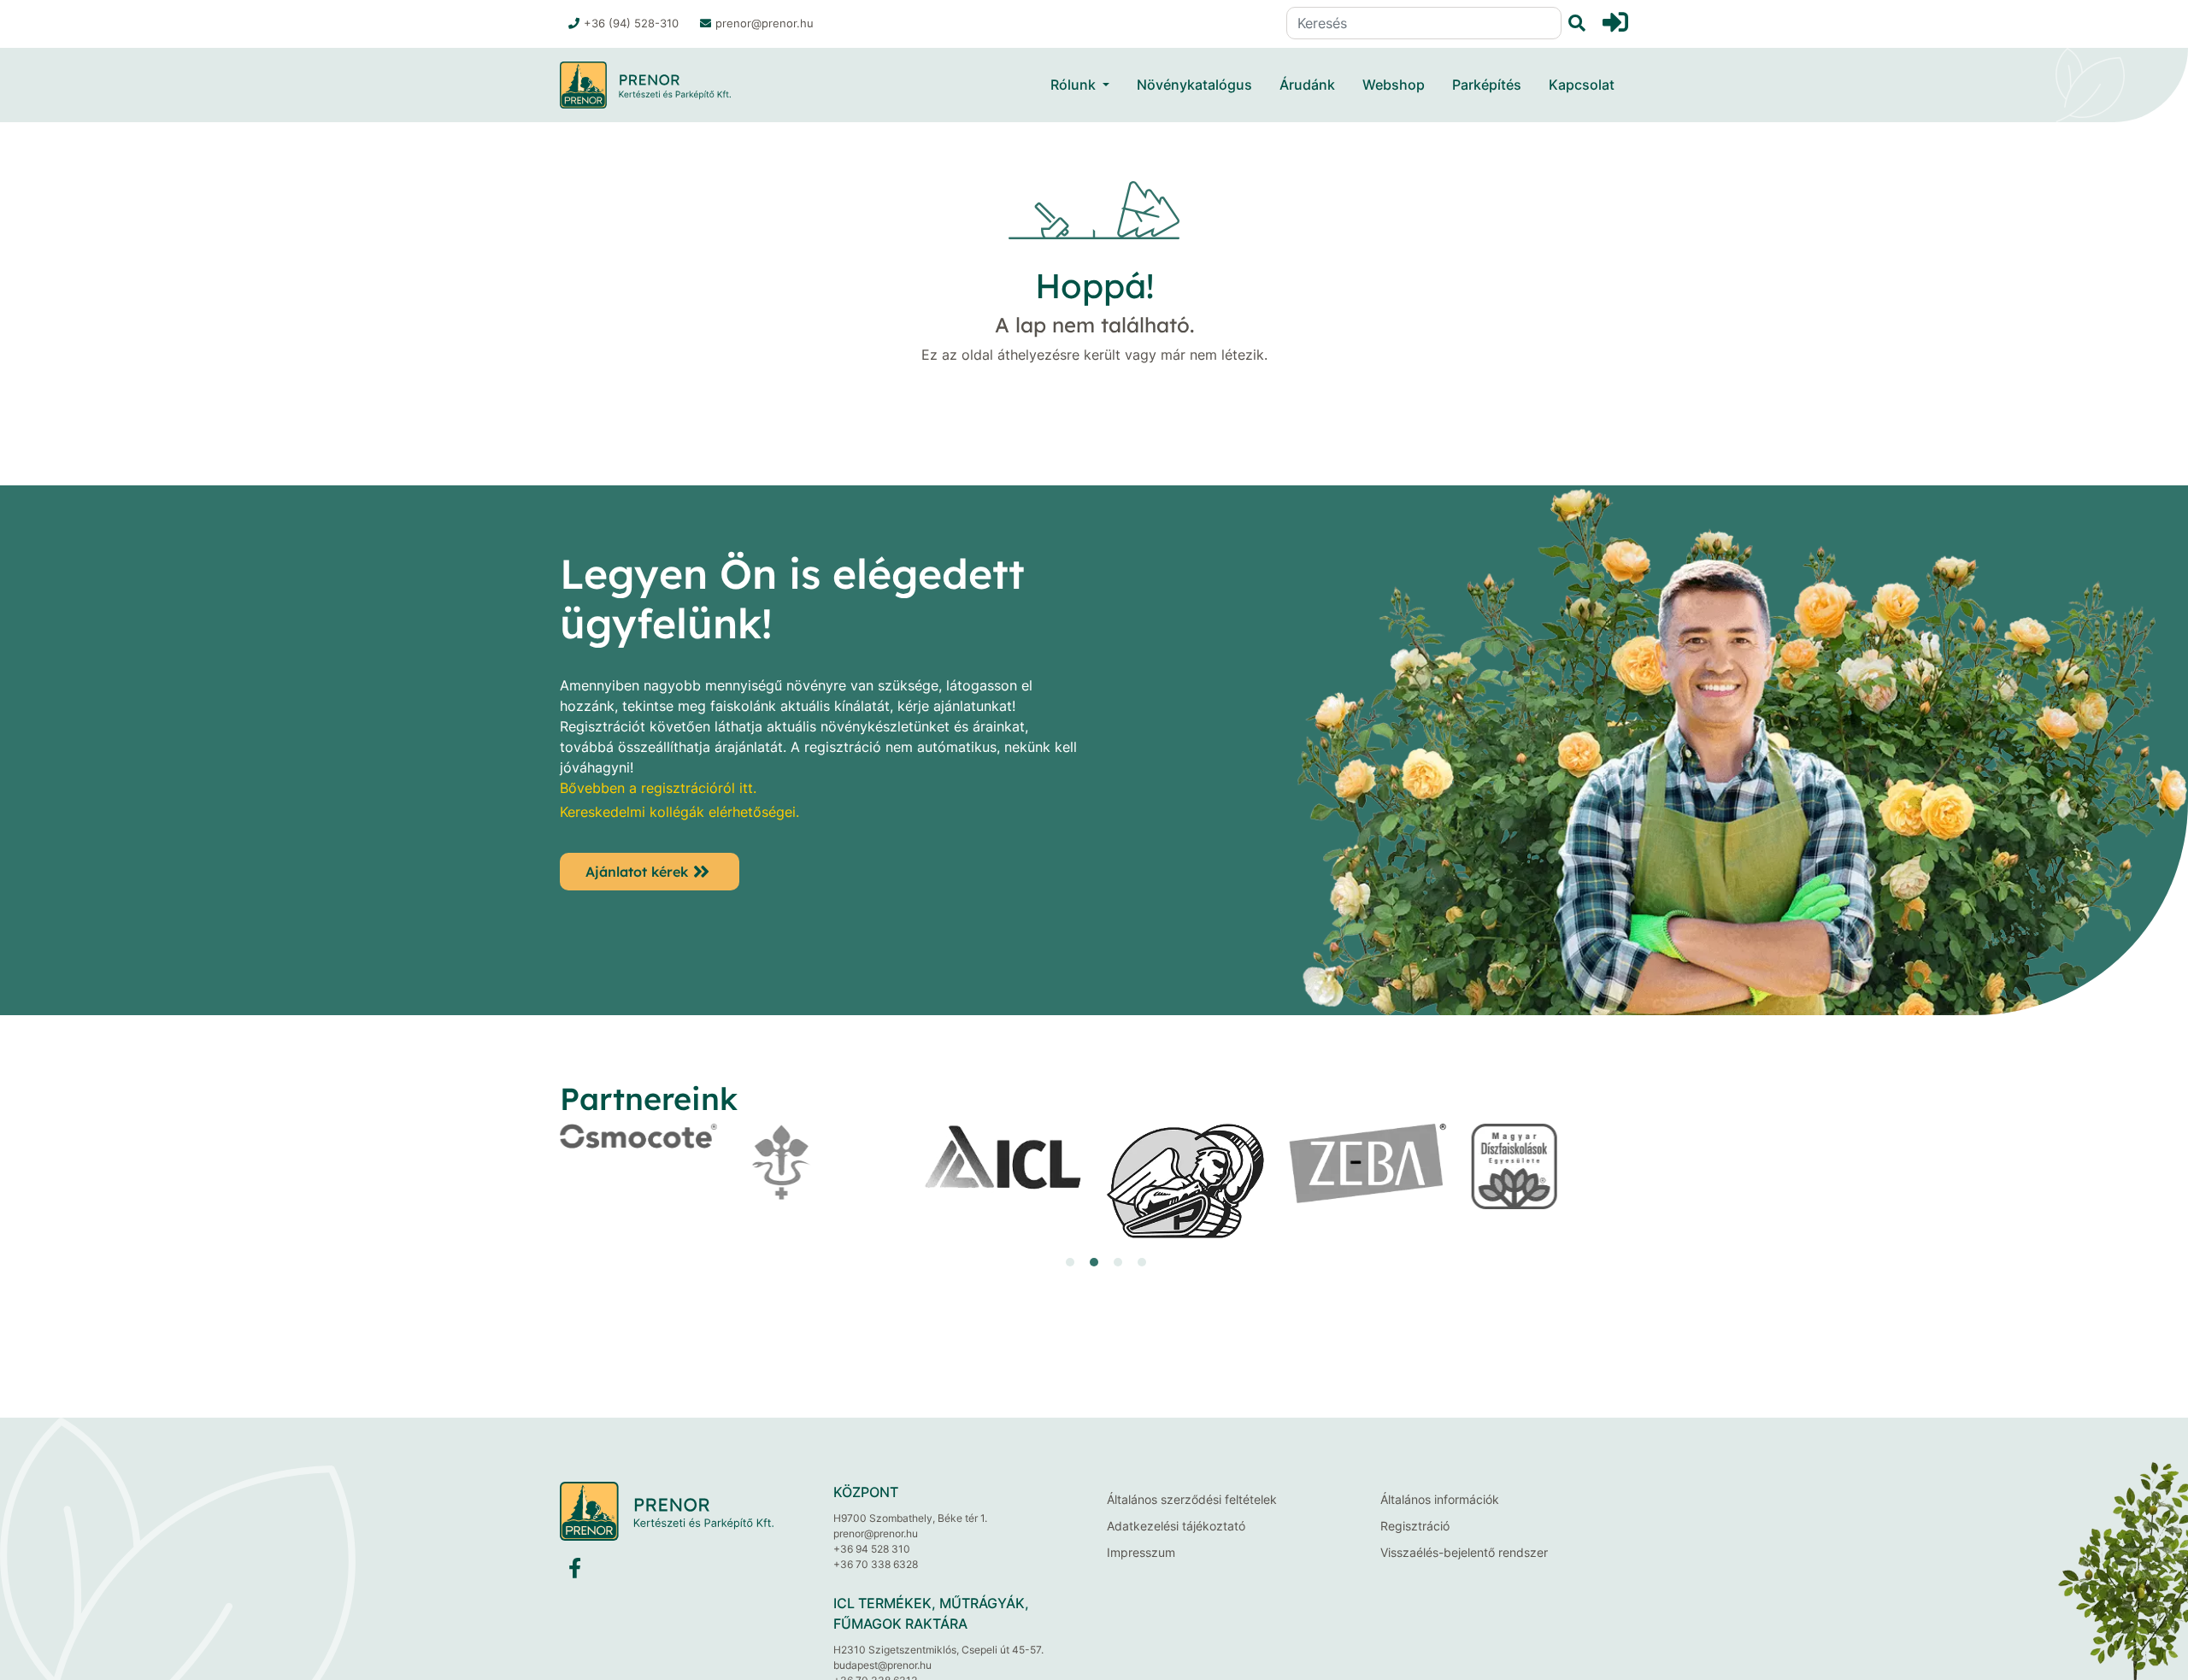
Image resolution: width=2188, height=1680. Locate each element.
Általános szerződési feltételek (1192, 1499)
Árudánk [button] (1307, 85)
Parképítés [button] (1487, 85)
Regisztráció (1415, 1526)
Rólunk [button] (1073, 85)
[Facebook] (575, 1572)
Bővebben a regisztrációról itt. (658, 788)
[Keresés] (1573, 23)
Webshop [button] (1394, 85)
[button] (1046, 1262)
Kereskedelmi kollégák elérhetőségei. (679, 812)
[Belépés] (1615, 22)
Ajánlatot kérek (637, 872)
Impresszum (1141, 1552)
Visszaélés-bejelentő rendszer (1464, 1552)
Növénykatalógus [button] (1194, 85)
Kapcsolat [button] (1582, 85)
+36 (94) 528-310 (631, 23)
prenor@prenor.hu (765, 23)
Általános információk (1440, 1499)
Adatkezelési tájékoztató (1176, 1526)
